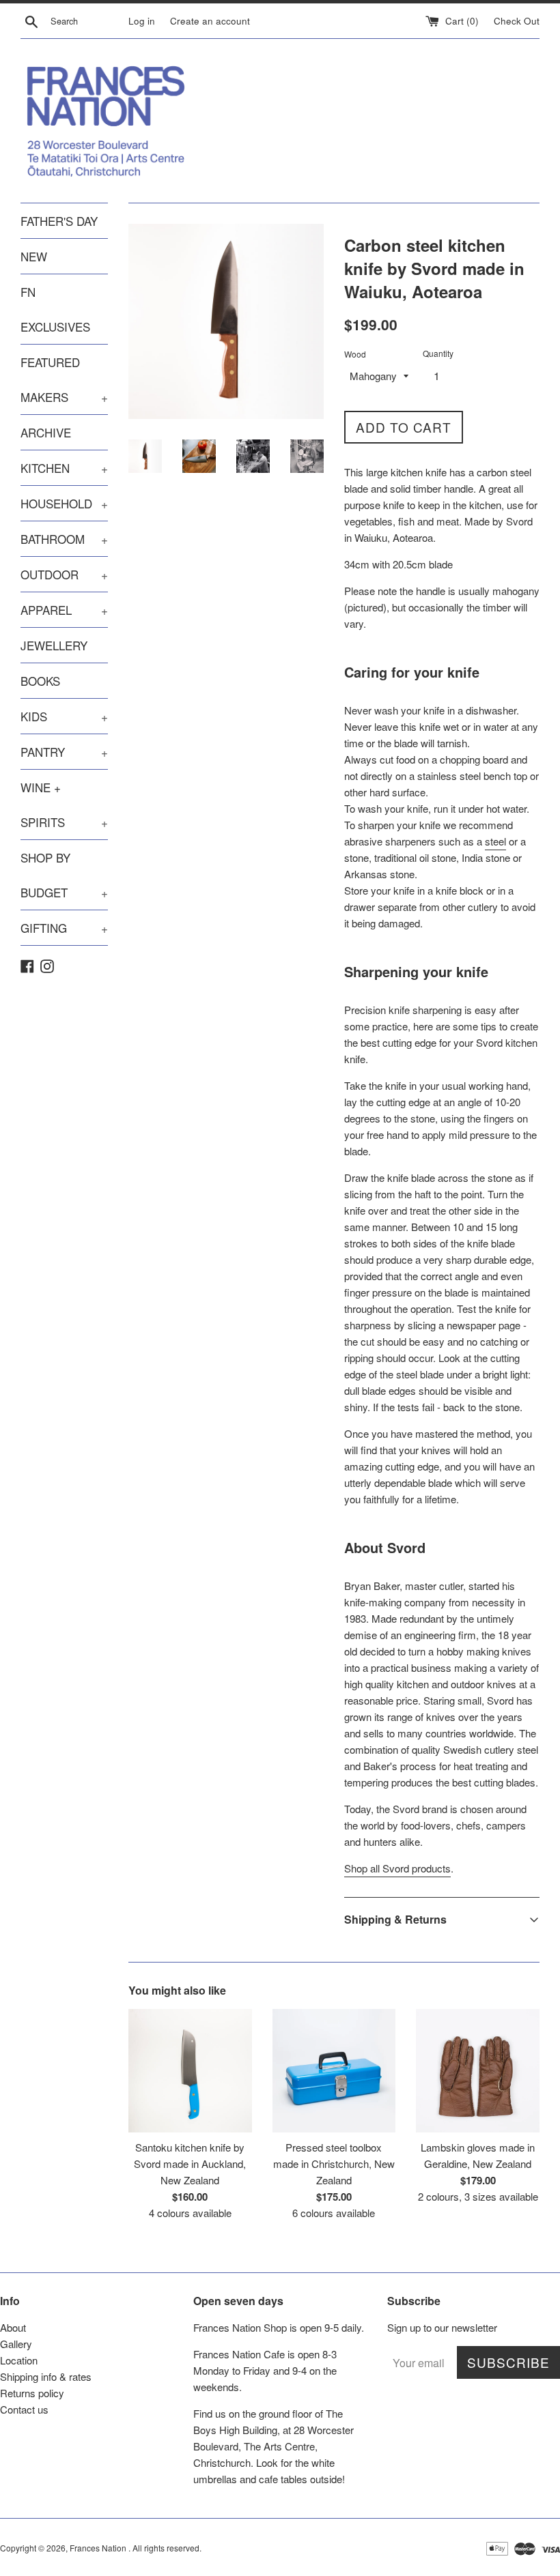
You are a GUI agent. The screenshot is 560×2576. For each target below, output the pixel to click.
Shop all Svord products (397, 1868)
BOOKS (40, 681)
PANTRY (64, 752)
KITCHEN (64, 468)
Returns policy (32, 2393)
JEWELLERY (54, 645)
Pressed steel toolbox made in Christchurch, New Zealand (334, 2163)
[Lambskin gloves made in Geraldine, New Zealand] (478, 2071)
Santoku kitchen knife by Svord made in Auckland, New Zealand (190, 2163)
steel (495, 841)
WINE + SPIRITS (64, 805)
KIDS (64, 716)
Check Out (517, 21)
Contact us (24, 2409)
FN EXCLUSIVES (55, 309)
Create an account (210, 21)
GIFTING (64, 928)
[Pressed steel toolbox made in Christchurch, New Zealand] (334, 2071)
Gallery (16, 2344)
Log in (142, 21)
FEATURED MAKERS (64, 379)
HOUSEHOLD (64, 503)
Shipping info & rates (46, 2376)
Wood (355, 354)
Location (19, 2360)
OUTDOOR (64, 574)
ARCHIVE (46, 432)
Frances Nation (99, 2548)
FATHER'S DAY (59, 221)
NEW (34, 256)
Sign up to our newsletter (442, 2327)
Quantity (438, 353)
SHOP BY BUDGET (64, 875)
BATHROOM (64, 539)
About (13, 2327)
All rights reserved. (167, 2548)
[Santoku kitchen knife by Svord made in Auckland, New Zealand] (190, 2071)
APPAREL (64, 610)
